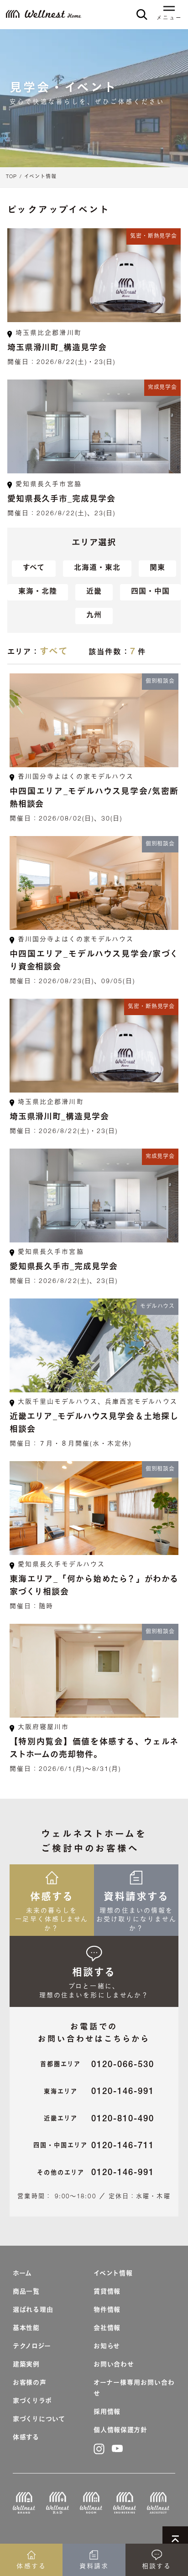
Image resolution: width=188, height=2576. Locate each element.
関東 (157, 569)
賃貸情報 (107, 2292)
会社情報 (107, 2329)
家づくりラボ (32, 2402)
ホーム (22, 2274)
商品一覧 (26, 2292)
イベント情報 (40, 177)
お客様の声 (30, 2383)
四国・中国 (150, 592)
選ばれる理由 (33, 2310)
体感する (26, 2438)
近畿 (94, 592)
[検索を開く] (142, 14)
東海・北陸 (38, 592)
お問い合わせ (114, 2365)
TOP (11, 177)
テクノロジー (32, 2347)
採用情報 (107, 2412)
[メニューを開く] (169, 10)
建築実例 (26, 2365)
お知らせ (107, 2347)
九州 (94, 616)
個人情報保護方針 (120, 2431)
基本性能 (26, 2329)
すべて (34, 569)
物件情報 (107, 2310)
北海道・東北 (97, 569)
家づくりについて (39, 2420)
